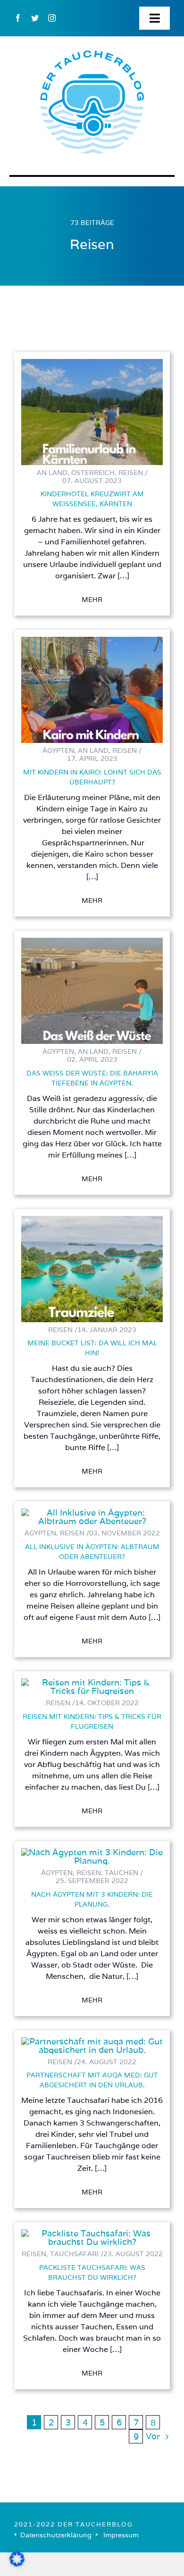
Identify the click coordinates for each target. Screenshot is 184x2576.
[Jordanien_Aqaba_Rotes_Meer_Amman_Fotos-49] (92, 1682)
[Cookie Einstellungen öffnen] (17, 2563)
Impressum (121, 2535)
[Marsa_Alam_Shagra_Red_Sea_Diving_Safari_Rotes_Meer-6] (92, 2041)
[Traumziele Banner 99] (92, 1220)
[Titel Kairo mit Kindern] (92, 641)
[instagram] (52, 18)
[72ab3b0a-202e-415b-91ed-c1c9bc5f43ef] (92, 1513)
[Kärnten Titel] (92, 363)
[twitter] (35, 18)
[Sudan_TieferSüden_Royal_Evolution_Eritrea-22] (92, 2233)
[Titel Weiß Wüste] (92, 942)
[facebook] (18, 18)
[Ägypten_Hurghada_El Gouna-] (92, 1852)
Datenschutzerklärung (56, 2535)
